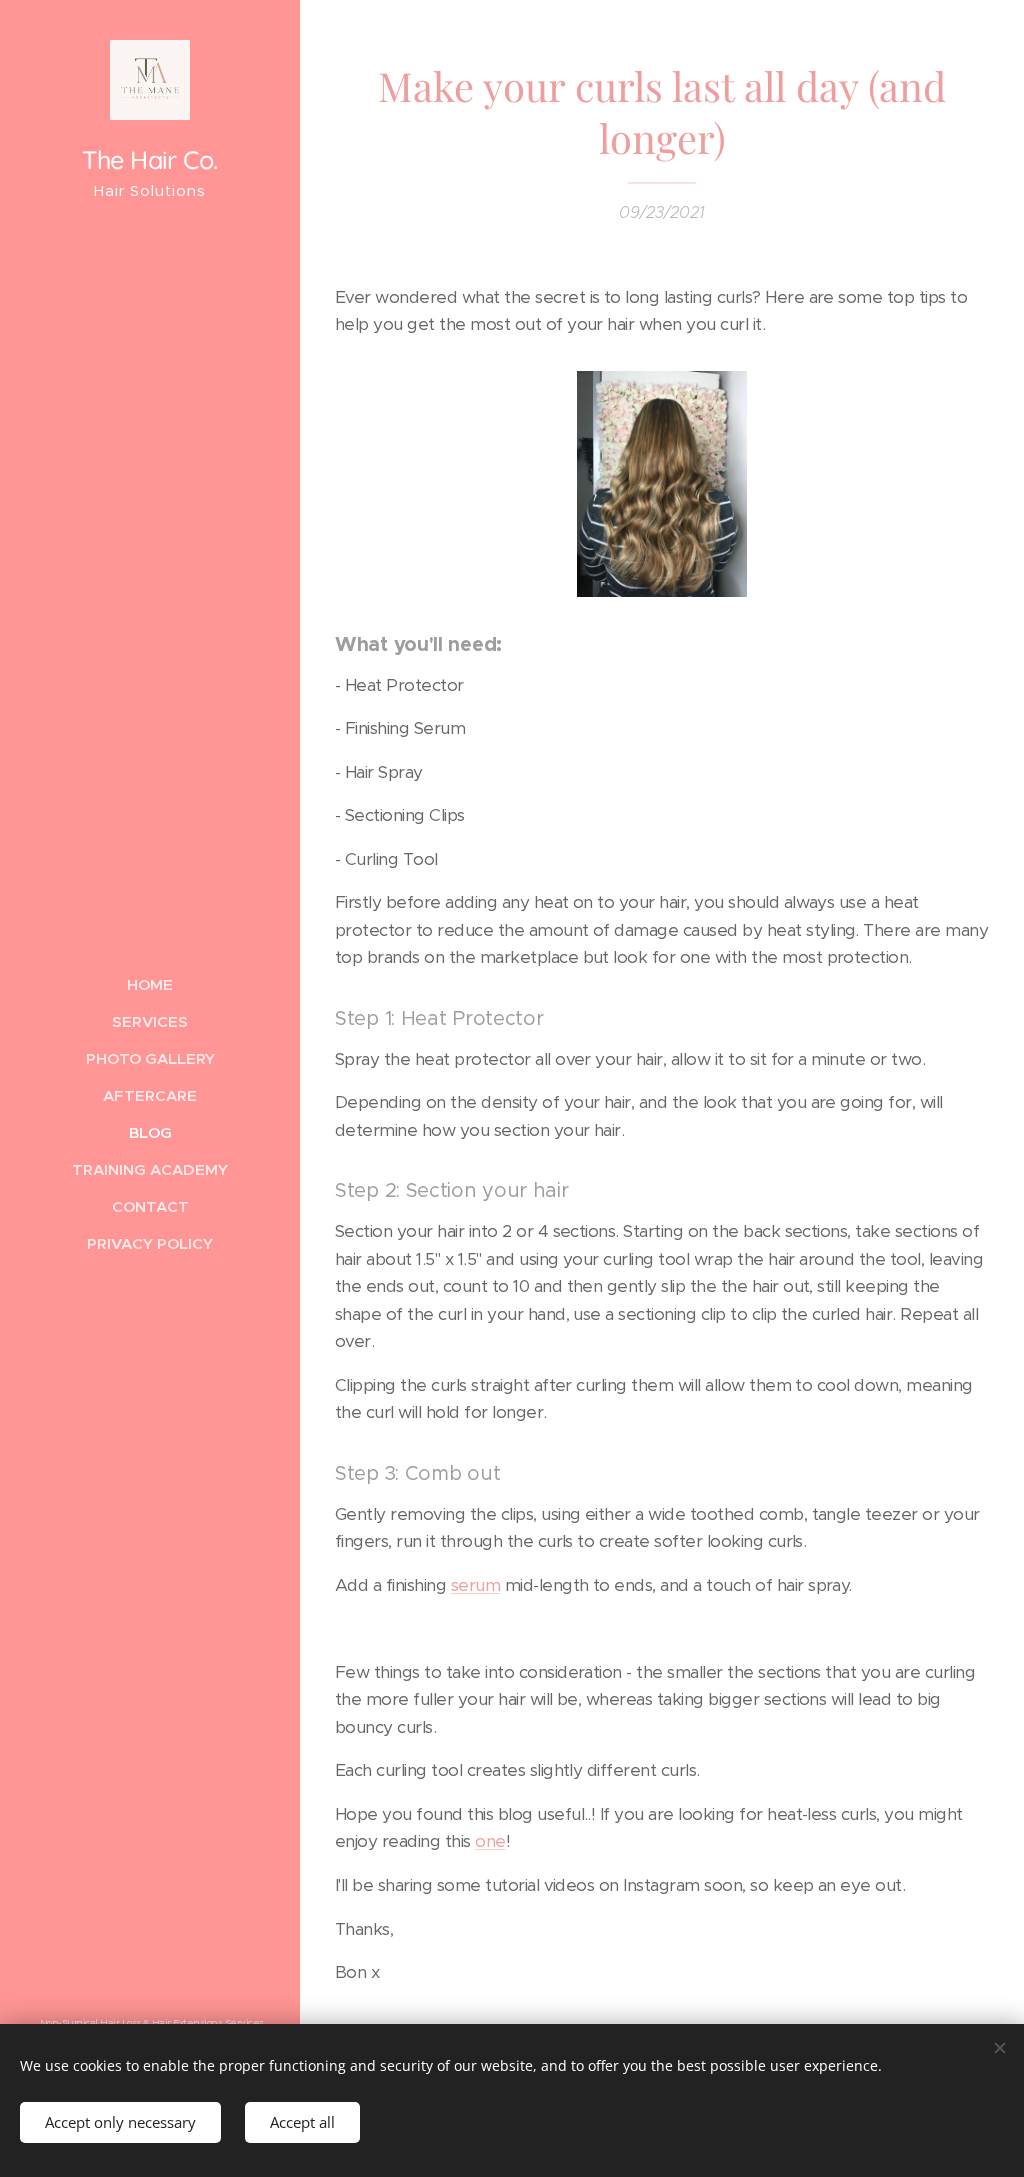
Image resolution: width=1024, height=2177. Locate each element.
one (490, 1841)
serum (475, 1585)
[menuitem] (150, 984)
